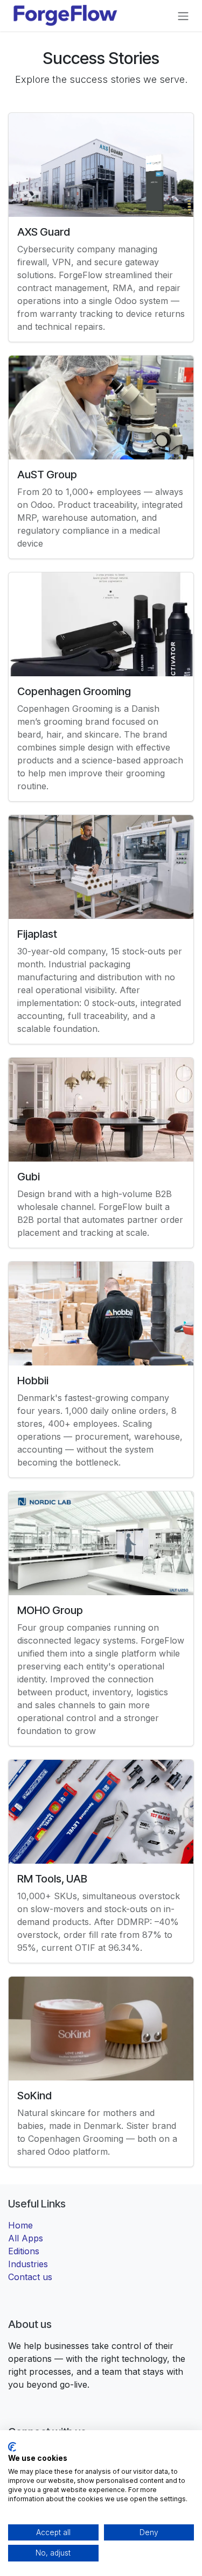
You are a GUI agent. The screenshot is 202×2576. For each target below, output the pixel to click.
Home (20, 2225)
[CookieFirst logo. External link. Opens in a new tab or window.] (12, 2447)
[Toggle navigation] (183, 16)
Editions (24, 2251)
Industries (28, 2264)
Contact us (30, 2277)
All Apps (26, 2238)
